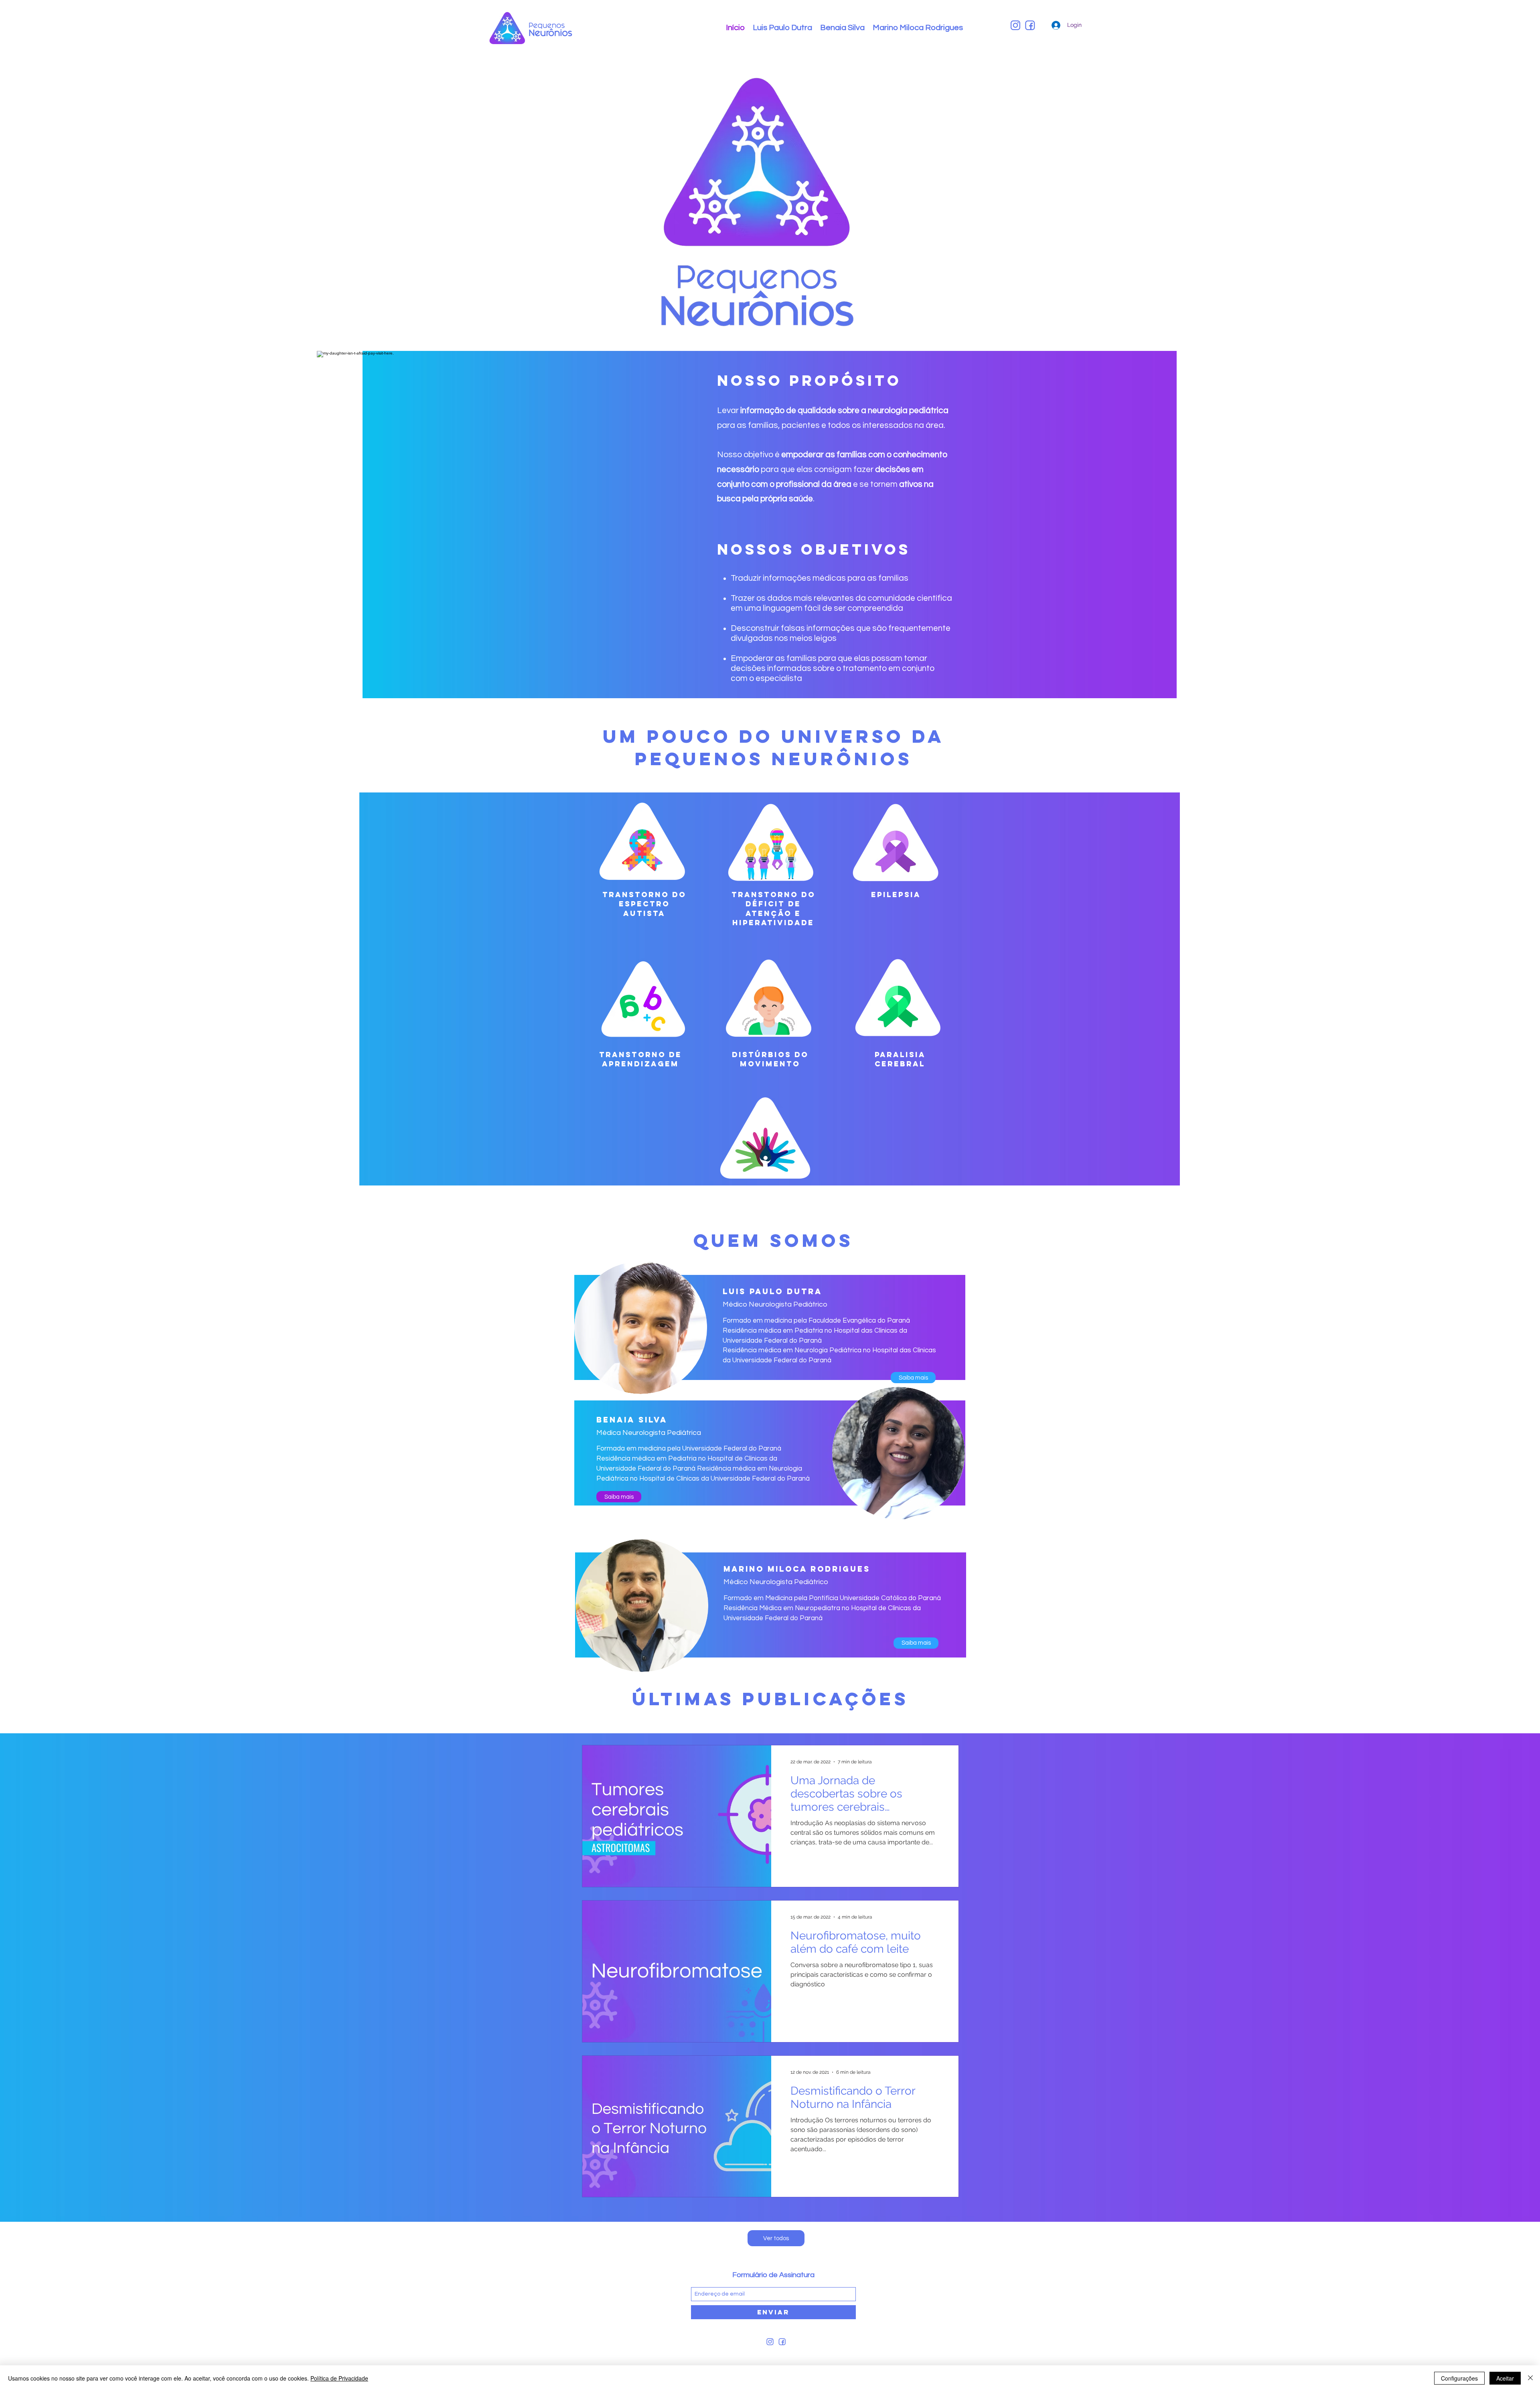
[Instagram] (1015, 25)
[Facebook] (782, 2342)
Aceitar (1505, 2378)
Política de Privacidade (339, 2378)
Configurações (1459, 2378)
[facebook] (1030, 25)
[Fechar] (1530, 2378)
